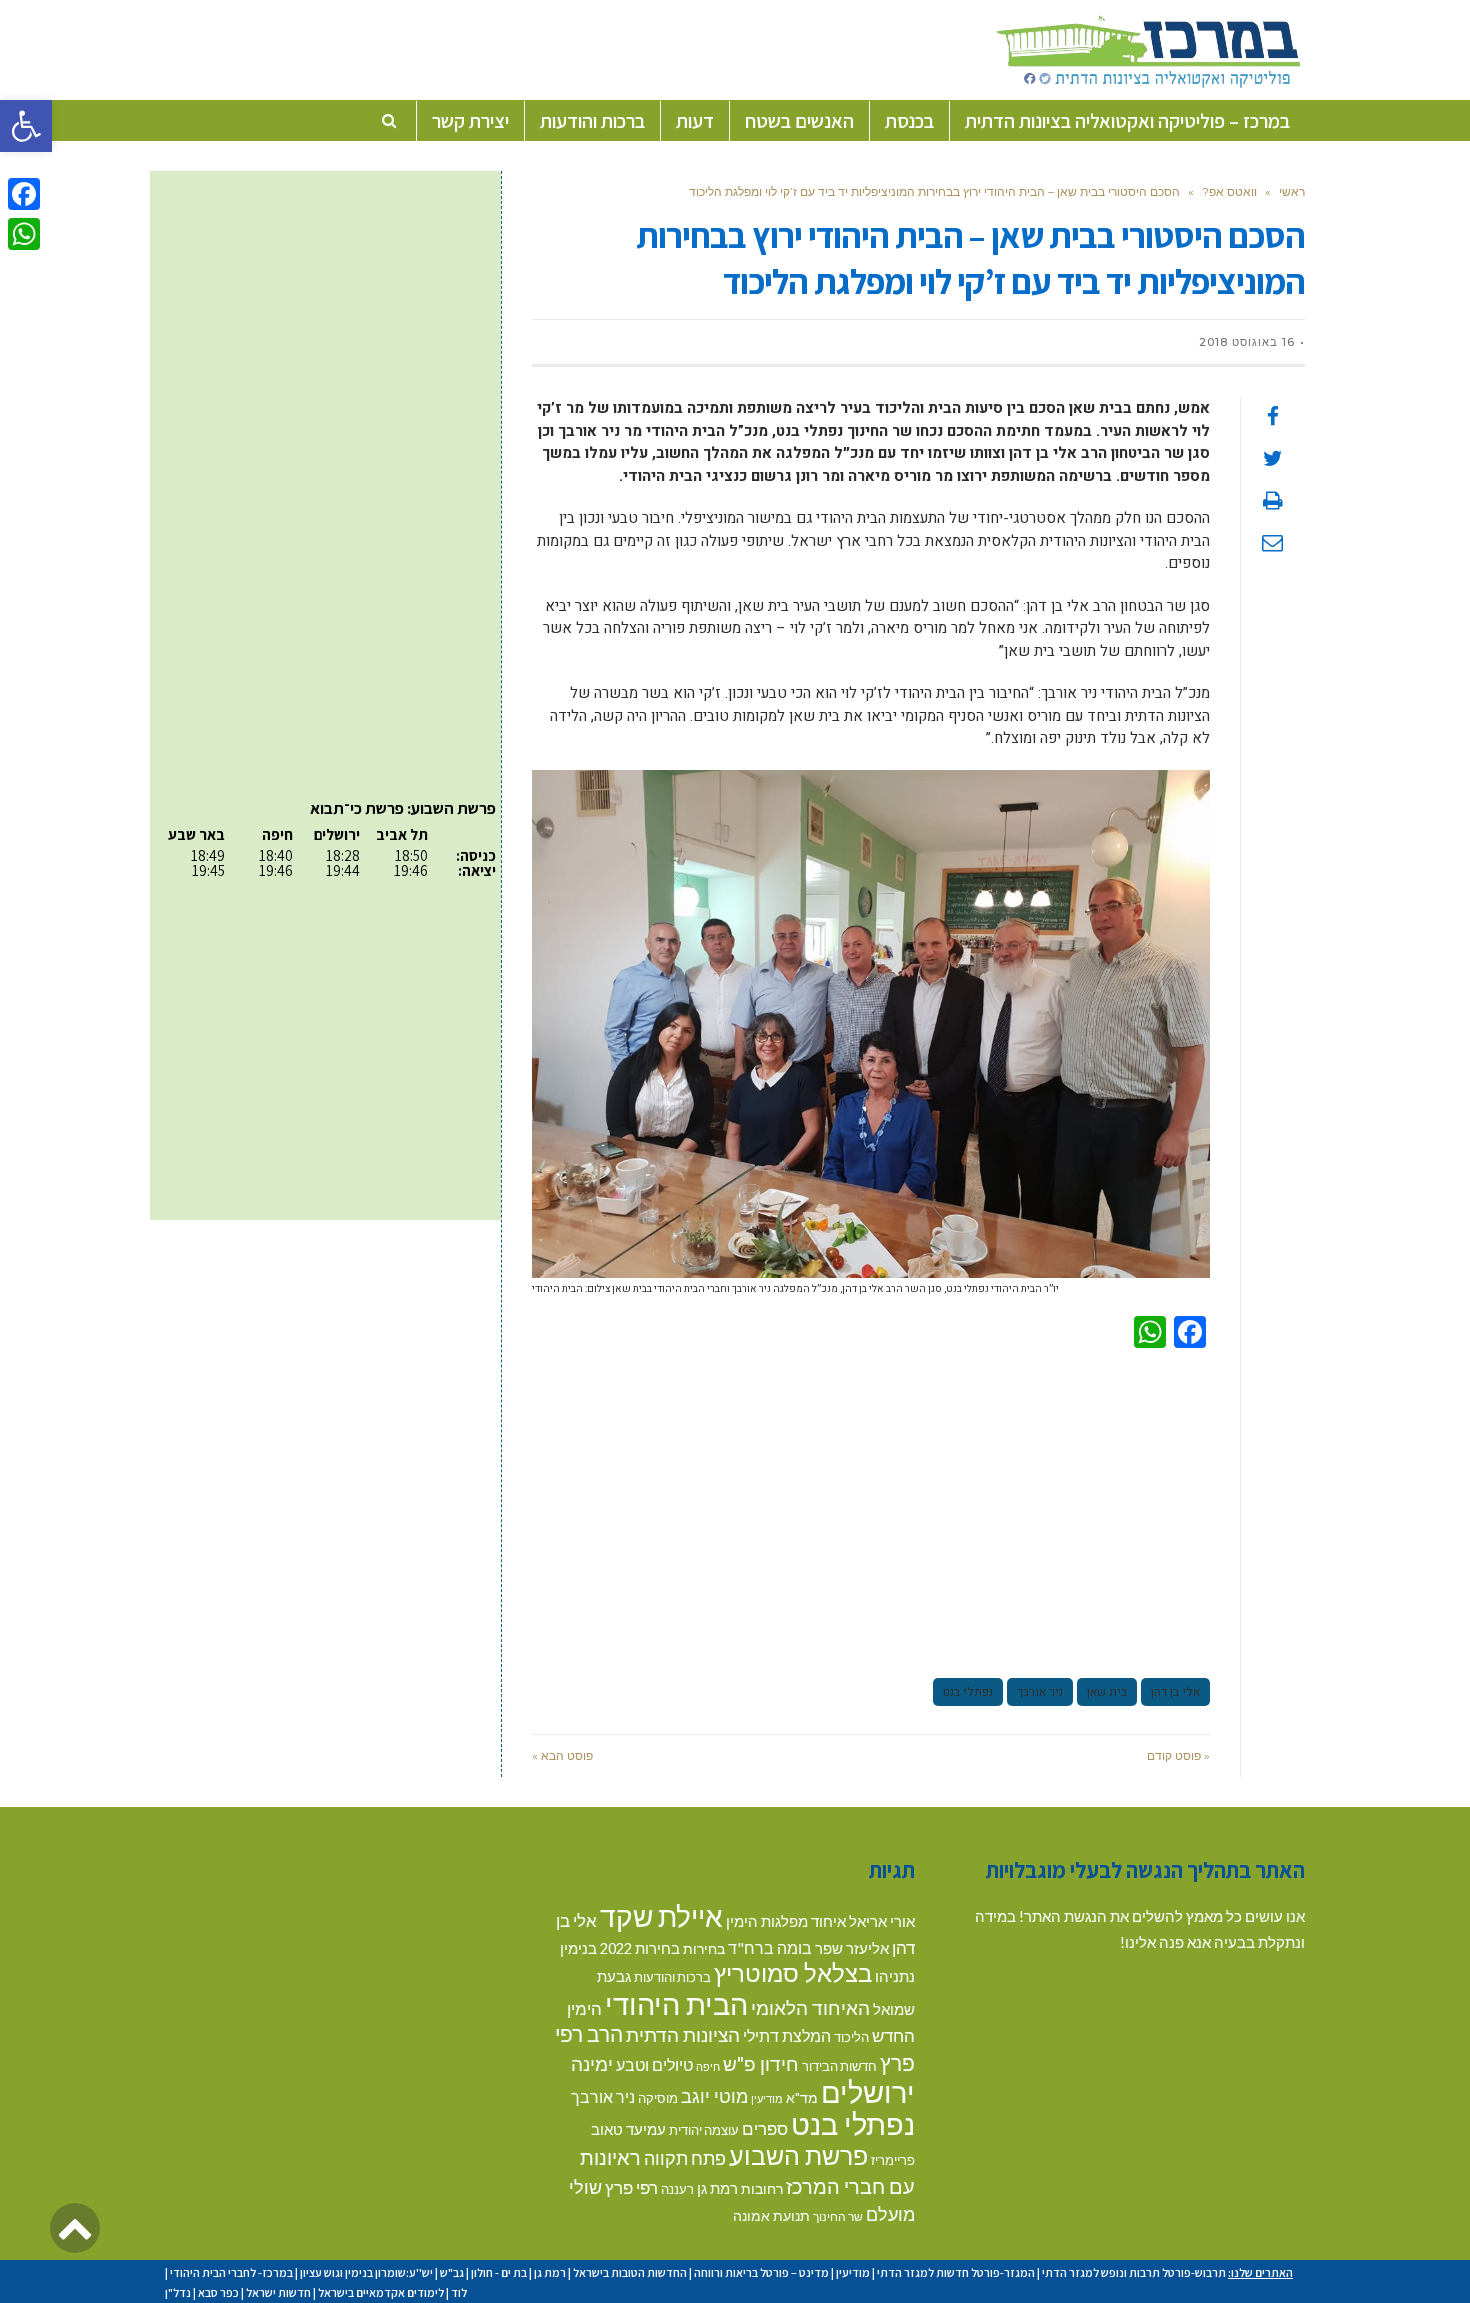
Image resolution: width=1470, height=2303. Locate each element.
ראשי (1292, 191)
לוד (459, 2292)
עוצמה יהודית (704, 2130)
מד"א (802, 2097)
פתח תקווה (685, 2158)
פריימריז (893, 2160)
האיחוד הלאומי (810, 2007)
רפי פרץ (631, 2187)
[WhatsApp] (24, 234)
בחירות (704, 1948)
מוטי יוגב (714, 2096)
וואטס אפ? (1229, 191)
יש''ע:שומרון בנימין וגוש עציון (366, 2272)
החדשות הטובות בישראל (630, 2272)
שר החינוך (838, 2216)
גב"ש (452, 2272)
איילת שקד (661, 1916)
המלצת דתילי (787, 2035)
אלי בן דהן (1175, 1692)
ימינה (592, 2063)
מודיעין (767, 2098)
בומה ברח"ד (770, 1947)
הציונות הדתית (683, 2034)
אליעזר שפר (852, 1948)
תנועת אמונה (771, 2215)
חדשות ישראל (278, 2292)
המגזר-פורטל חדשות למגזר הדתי (956, 2272)
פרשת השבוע (798, 2155)
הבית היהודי (676, 2003)
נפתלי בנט (968, 1692)
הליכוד (851, 2037)
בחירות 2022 (640, 1948)
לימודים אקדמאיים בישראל (381, 2292)
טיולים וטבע (654, 2064)
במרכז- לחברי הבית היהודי (231, 2272)
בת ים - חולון (499, 2272)
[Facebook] (24, 194)
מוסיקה (658, 2098)
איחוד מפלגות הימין (786, 1921)
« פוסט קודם (1178, 1755)
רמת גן (717, 2188)
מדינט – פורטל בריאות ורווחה (761, 2272)
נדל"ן (178, 2292)
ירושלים (868, 2091)
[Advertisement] (871, 1510)
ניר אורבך (1040, 1692)
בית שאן (1107, 1692)
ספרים (765, 2128)
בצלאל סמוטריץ (793, 1973)
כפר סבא (218, 2292)
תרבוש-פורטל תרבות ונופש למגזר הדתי (1134, 2272)
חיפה (708, 2066)
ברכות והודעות (672, 1977)
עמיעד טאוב (628, 2129)
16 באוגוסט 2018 (1247, 342)
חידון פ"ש (761, 2063)
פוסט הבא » (562, 1755)
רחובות (762, 2188)
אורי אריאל (882, 1921)
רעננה (677, 2189)
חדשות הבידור (839, 2066)
